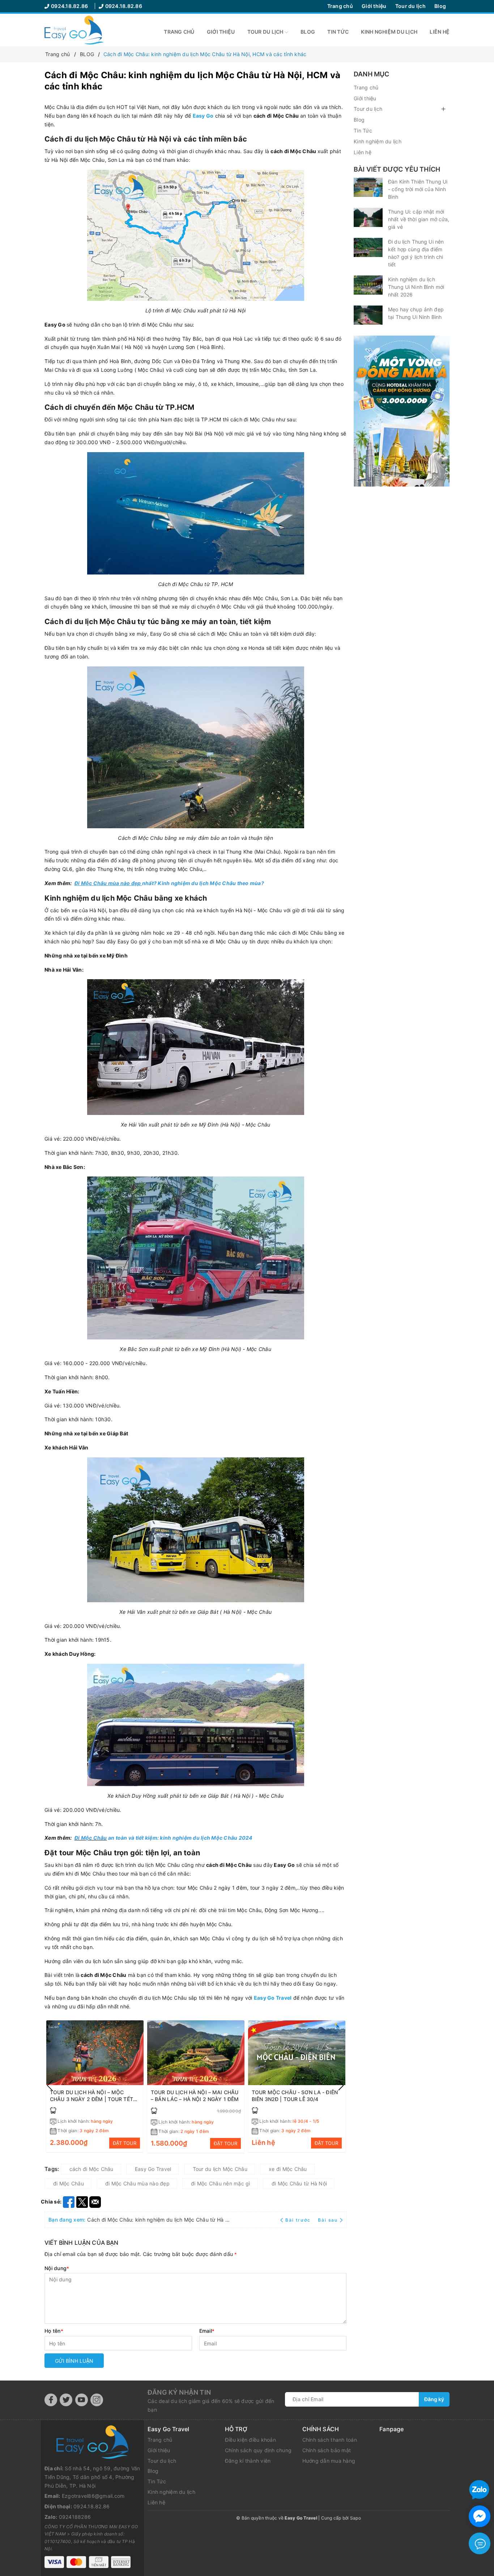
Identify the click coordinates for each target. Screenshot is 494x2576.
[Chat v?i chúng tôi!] (480, 2516)
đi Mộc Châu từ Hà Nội (299, 2183)
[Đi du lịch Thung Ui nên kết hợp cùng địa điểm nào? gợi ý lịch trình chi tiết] (368, 247)
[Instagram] (97, 2400)
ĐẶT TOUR (125, 2143)
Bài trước (299, 2220)
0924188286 (75, 2517)
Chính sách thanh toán (330, 2440)
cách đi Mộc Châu (91, 2169)
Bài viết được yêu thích (397, 169)
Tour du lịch (410, 6)
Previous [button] (50, 2085)
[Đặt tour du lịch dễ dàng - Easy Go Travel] (74, 30)
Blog (440, 6)
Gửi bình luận (74, 2361)
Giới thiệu (374, 6)
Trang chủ (340, 6)
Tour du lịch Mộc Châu (220, 2169)
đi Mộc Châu (69, 2183)
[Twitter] (66, 2400)
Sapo (355, 2518)
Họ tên (54, 2331)
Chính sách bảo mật (327, 2450)
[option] (95, 2086)
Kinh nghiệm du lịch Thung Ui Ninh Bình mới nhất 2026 (416, 287)
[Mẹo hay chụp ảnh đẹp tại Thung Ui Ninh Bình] (368, 315)
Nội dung (57, 2268)
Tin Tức (338, 32)
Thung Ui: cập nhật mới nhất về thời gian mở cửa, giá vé (419, 219)
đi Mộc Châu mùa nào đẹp (137, 2183)
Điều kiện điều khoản (250, 2440)
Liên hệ (440, 32)
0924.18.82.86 (70, 6)
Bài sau (328, 2220)
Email (207, 2331)
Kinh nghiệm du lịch (389, 32)
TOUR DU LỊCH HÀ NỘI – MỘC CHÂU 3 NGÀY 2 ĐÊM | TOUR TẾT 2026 (91, 2099)
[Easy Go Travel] (402, 411)
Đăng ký (434, 2399)
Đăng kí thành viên (248, 2461)
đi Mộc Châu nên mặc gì (221, 2183)
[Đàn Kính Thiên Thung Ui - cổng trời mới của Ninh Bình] (368, 187)
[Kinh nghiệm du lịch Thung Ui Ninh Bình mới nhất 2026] (368, 285)
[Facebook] (51, 2400)
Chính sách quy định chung (258, 2450)
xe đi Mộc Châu (288, 2169)
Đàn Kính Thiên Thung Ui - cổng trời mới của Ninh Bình (418, 189)
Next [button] (341, 2085)
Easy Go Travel (153, 2169)
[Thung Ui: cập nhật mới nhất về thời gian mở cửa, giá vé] (368, 217)
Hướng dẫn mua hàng (329, 2461)
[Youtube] (82, 2400)
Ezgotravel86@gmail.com (93, 2496)
